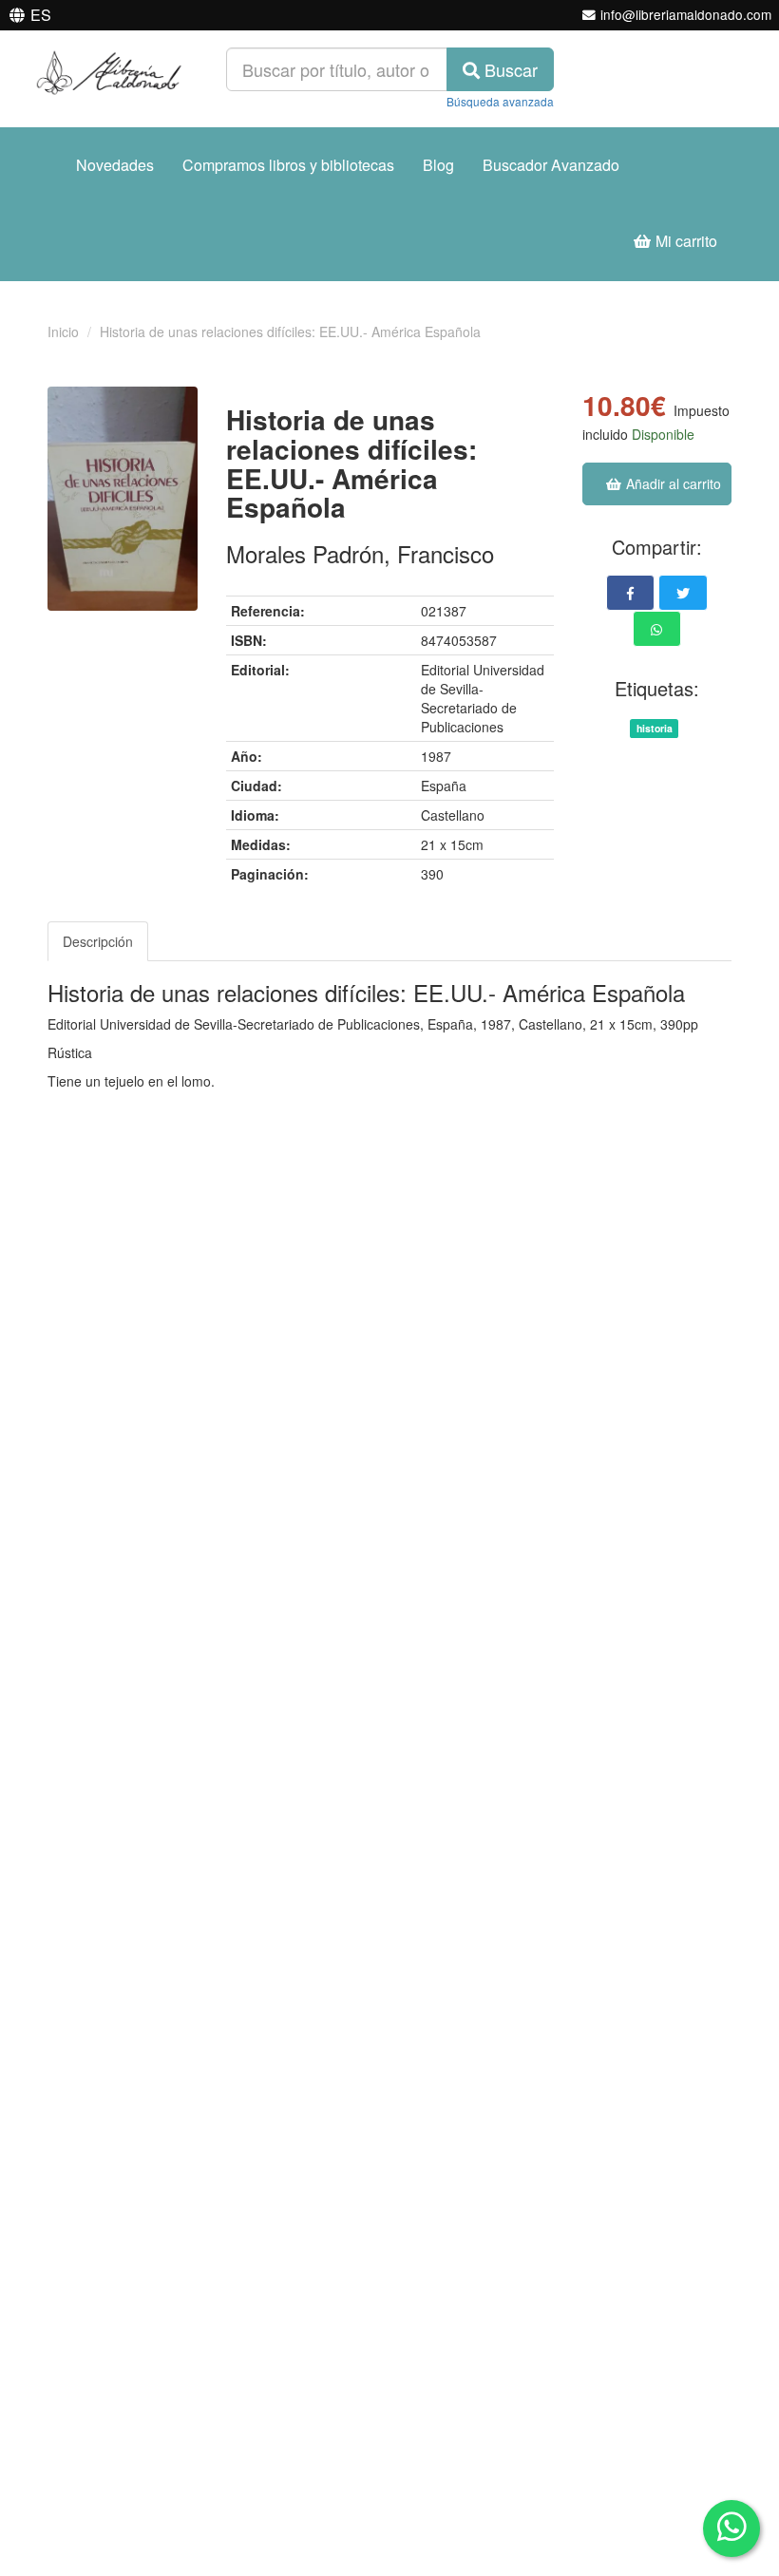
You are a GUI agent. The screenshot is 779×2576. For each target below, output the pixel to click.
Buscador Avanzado (551, 165)
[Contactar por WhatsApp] (731, 2529)
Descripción (98, 941)
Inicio (63, 331)
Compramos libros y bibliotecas (288, 165)
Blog (438, 165)
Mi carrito (684, 241)
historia (655, 728)
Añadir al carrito (672, 483)
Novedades (115, 165)
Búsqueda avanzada (500, 101)
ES (41, 15)
